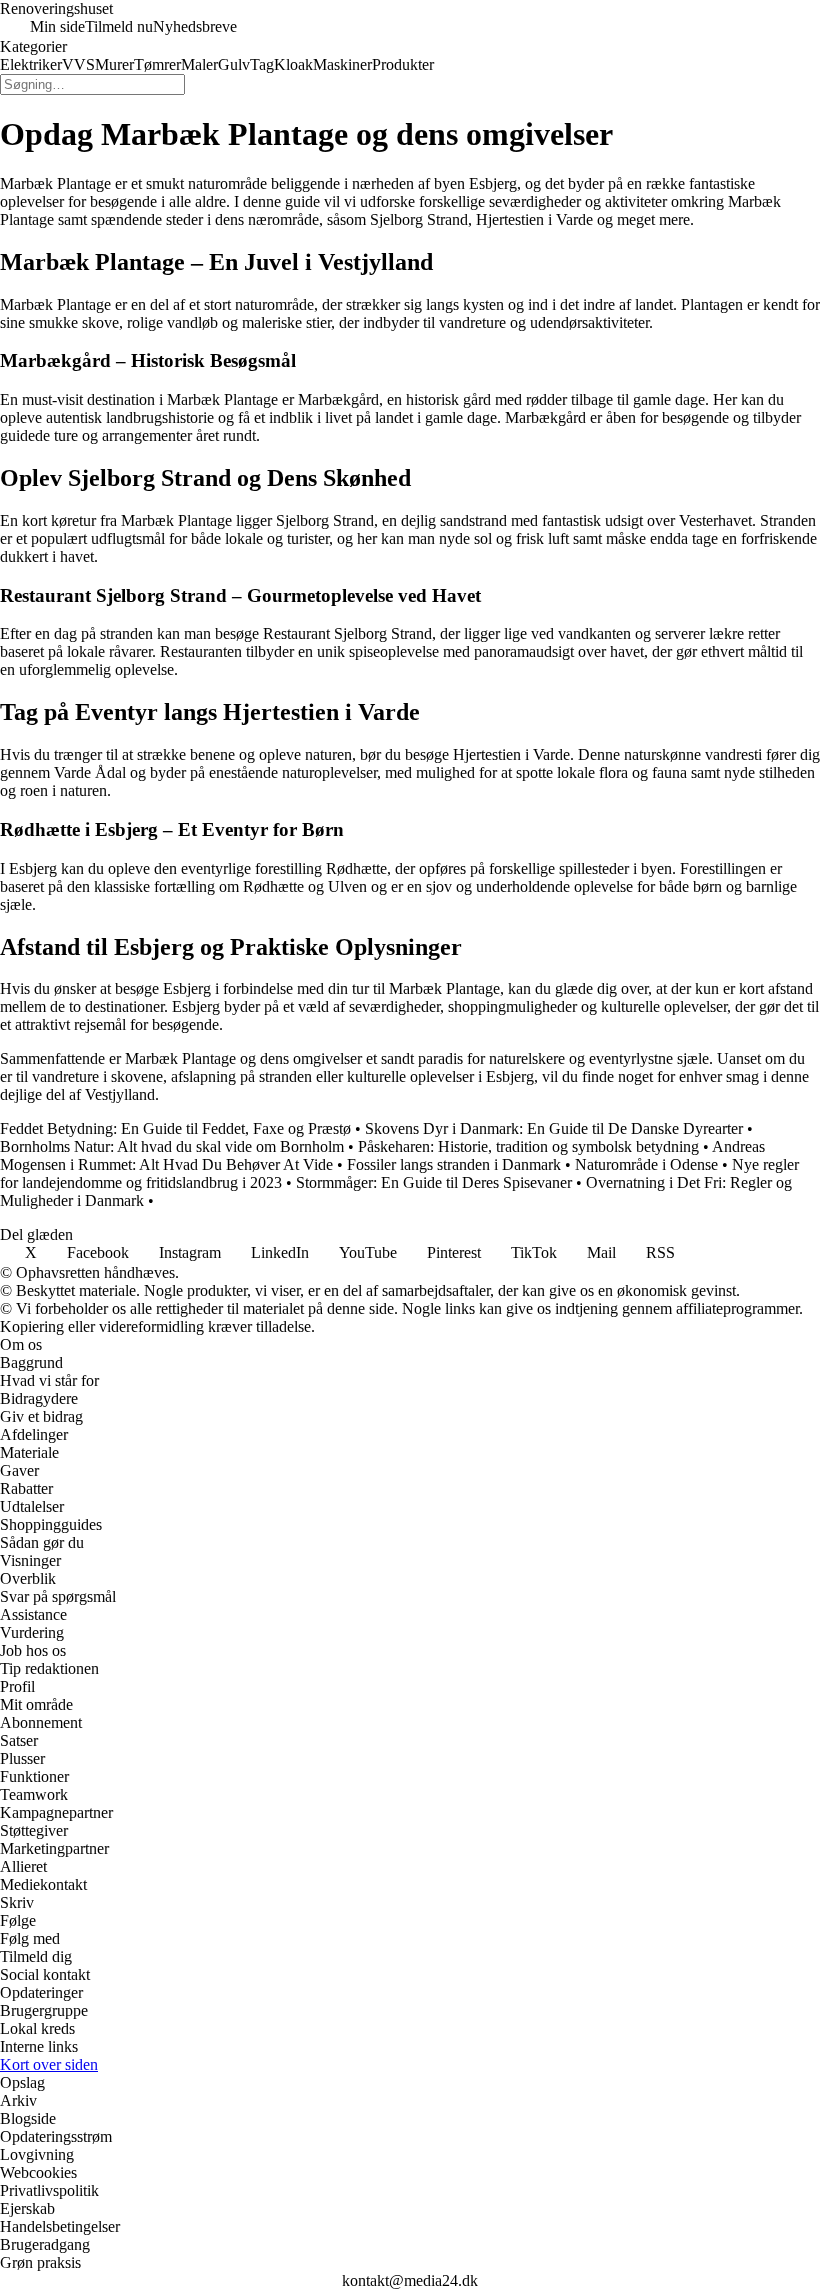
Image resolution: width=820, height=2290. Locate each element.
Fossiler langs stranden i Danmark (454, 1164)
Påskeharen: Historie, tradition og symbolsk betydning (528, 1146)
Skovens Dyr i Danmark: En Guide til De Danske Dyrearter (554, 1128)
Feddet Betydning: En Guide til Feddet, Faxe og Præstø (175, 1128)
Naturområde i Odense (646, 1164)
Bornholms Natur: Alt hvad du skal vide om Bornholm (172, 1146)
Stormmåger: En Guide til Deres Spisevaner (434, 1182)
